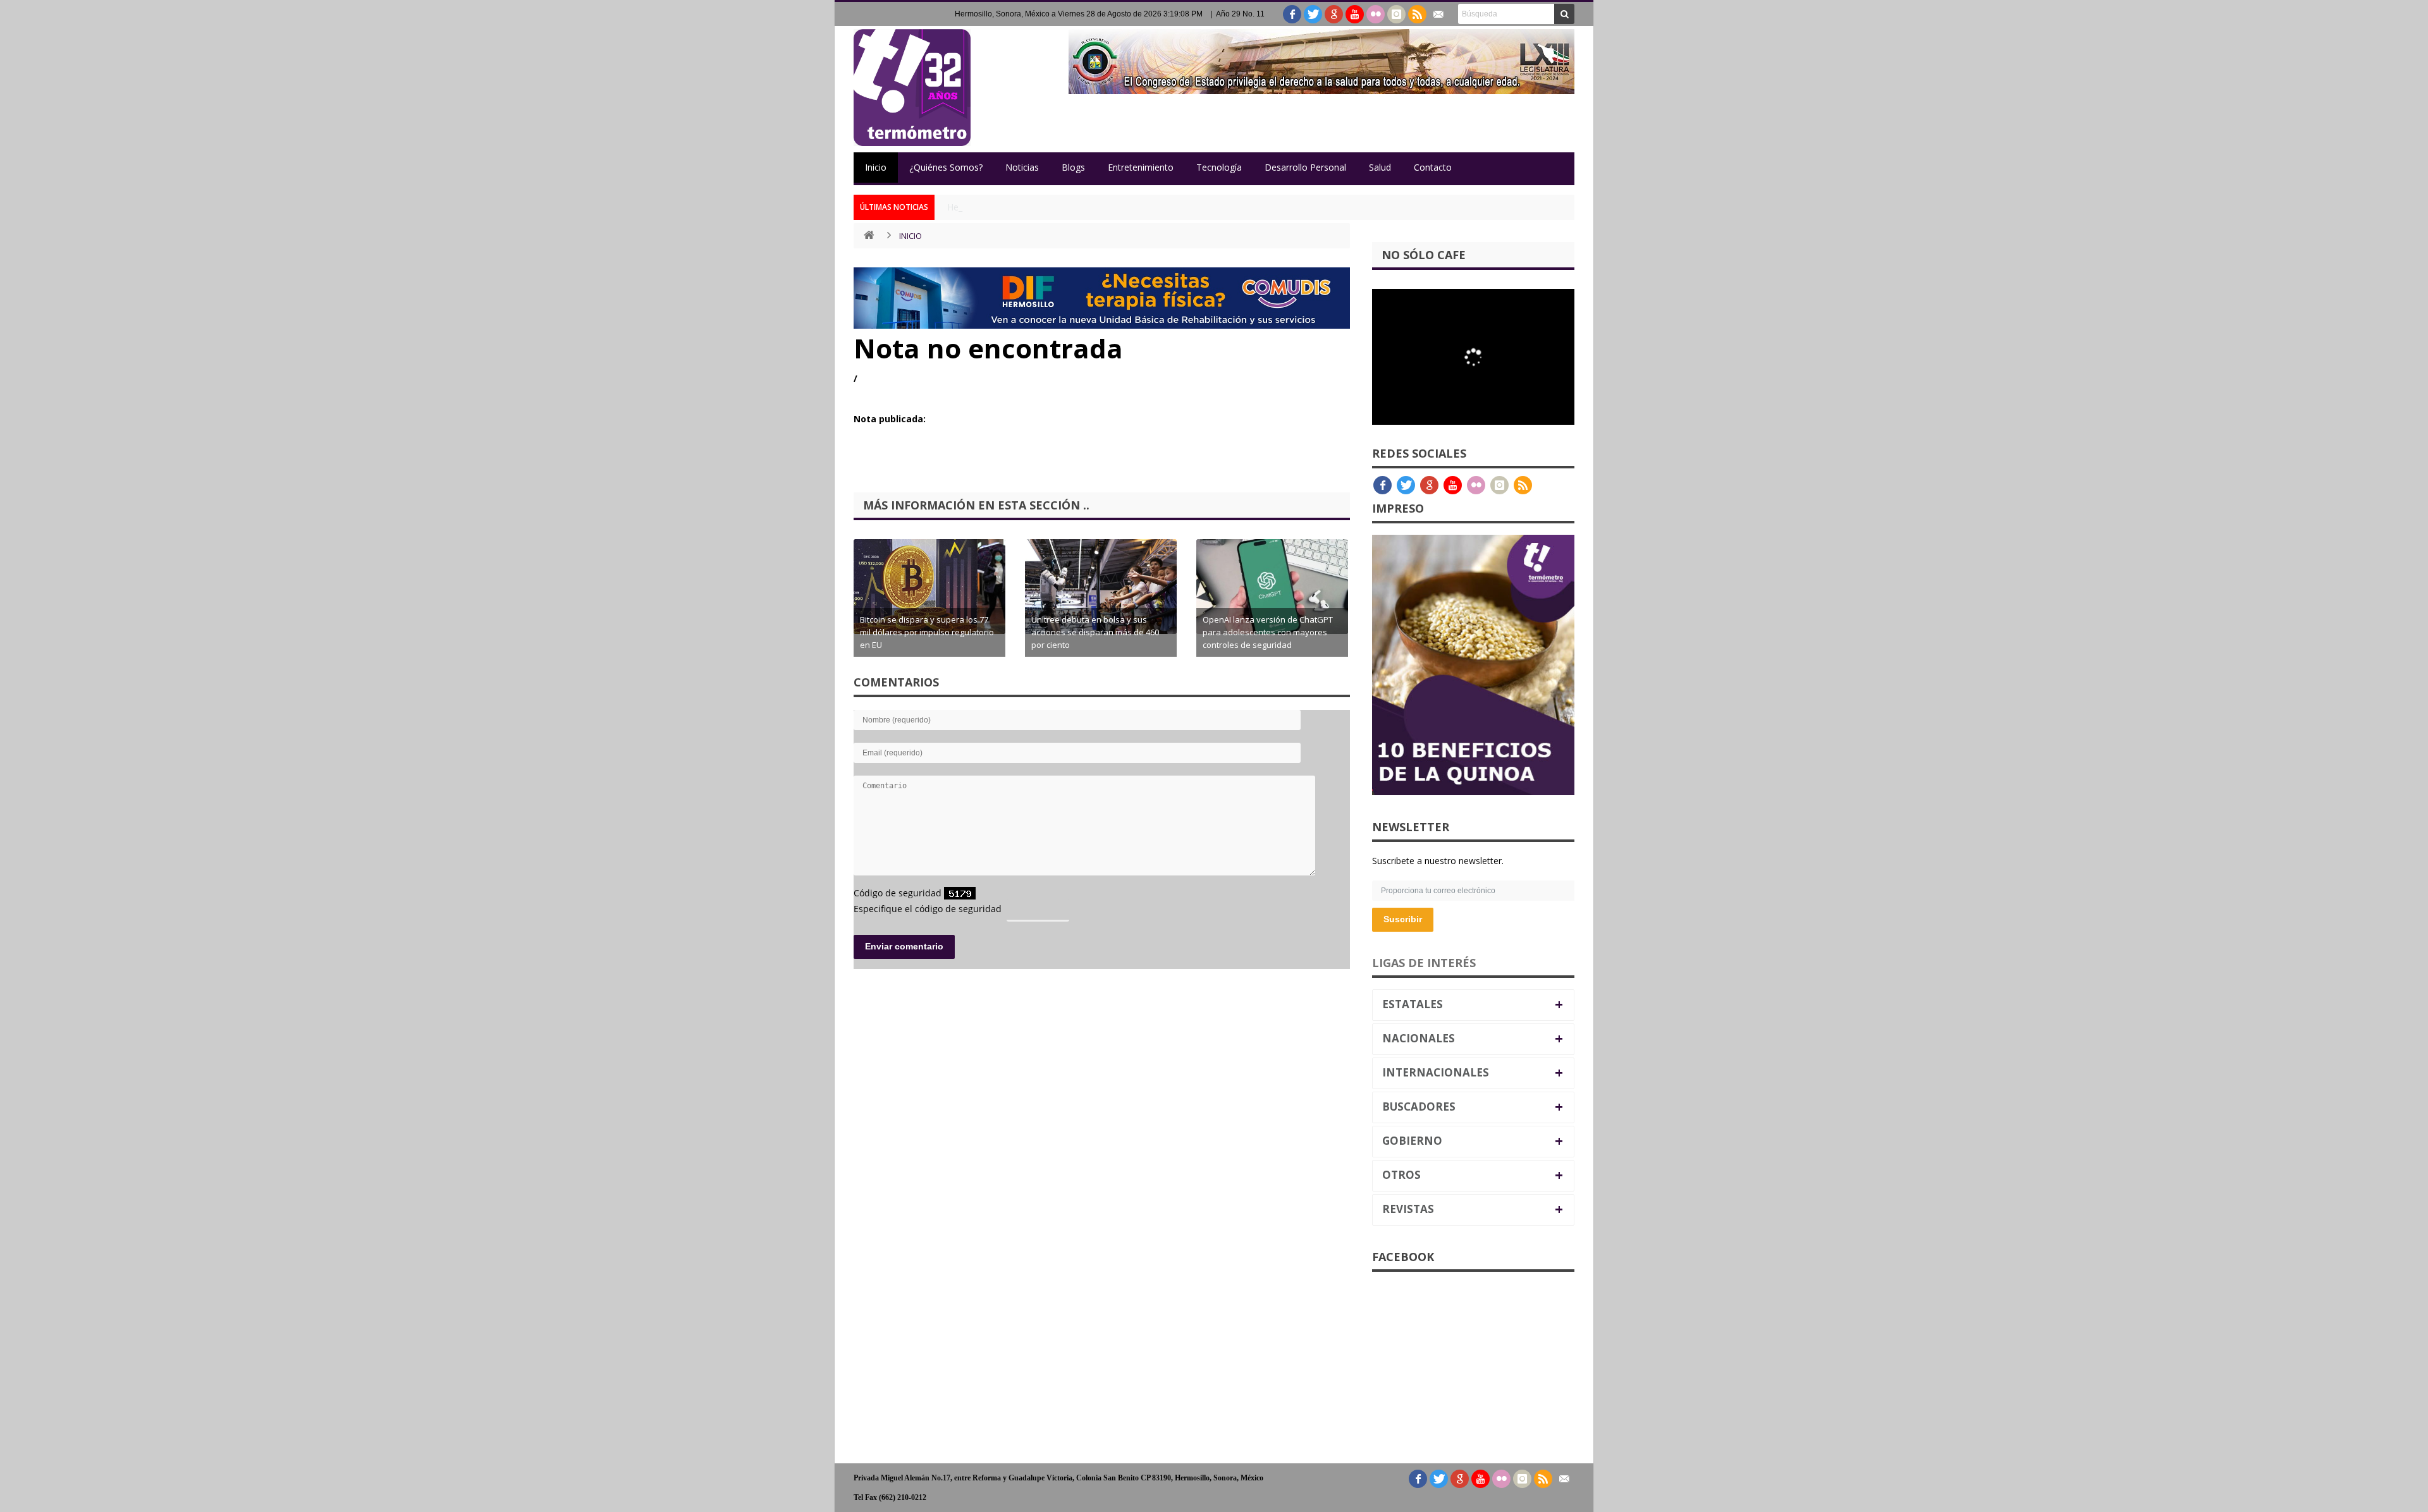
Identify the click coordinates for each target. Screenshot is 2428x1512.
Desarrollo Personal (1305, 167)
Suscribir (1403, 919)
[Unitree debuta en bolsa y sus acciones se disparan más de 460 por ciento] (1101, 587)
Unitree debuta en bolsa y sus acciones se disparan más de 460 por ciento (1095, 632)
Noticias (1022, 167)
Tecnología (1219, 167)
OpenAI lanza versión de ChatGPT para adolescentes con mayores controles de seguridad (1268, 632)
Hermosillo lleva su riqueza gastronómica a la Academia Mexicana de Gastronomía (1117, 207)
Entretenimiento (1141, 167)
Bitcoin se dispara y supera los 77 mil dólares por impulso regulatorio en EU (927, 632)
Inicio (876, 167)
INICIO (910, 236)
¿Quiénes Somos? (946, 167)
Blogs (1073, 167)
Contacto (1433, 167)
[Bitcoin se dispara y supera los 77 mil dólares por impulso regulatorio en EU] (929, 587)
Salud (1380, 167)
